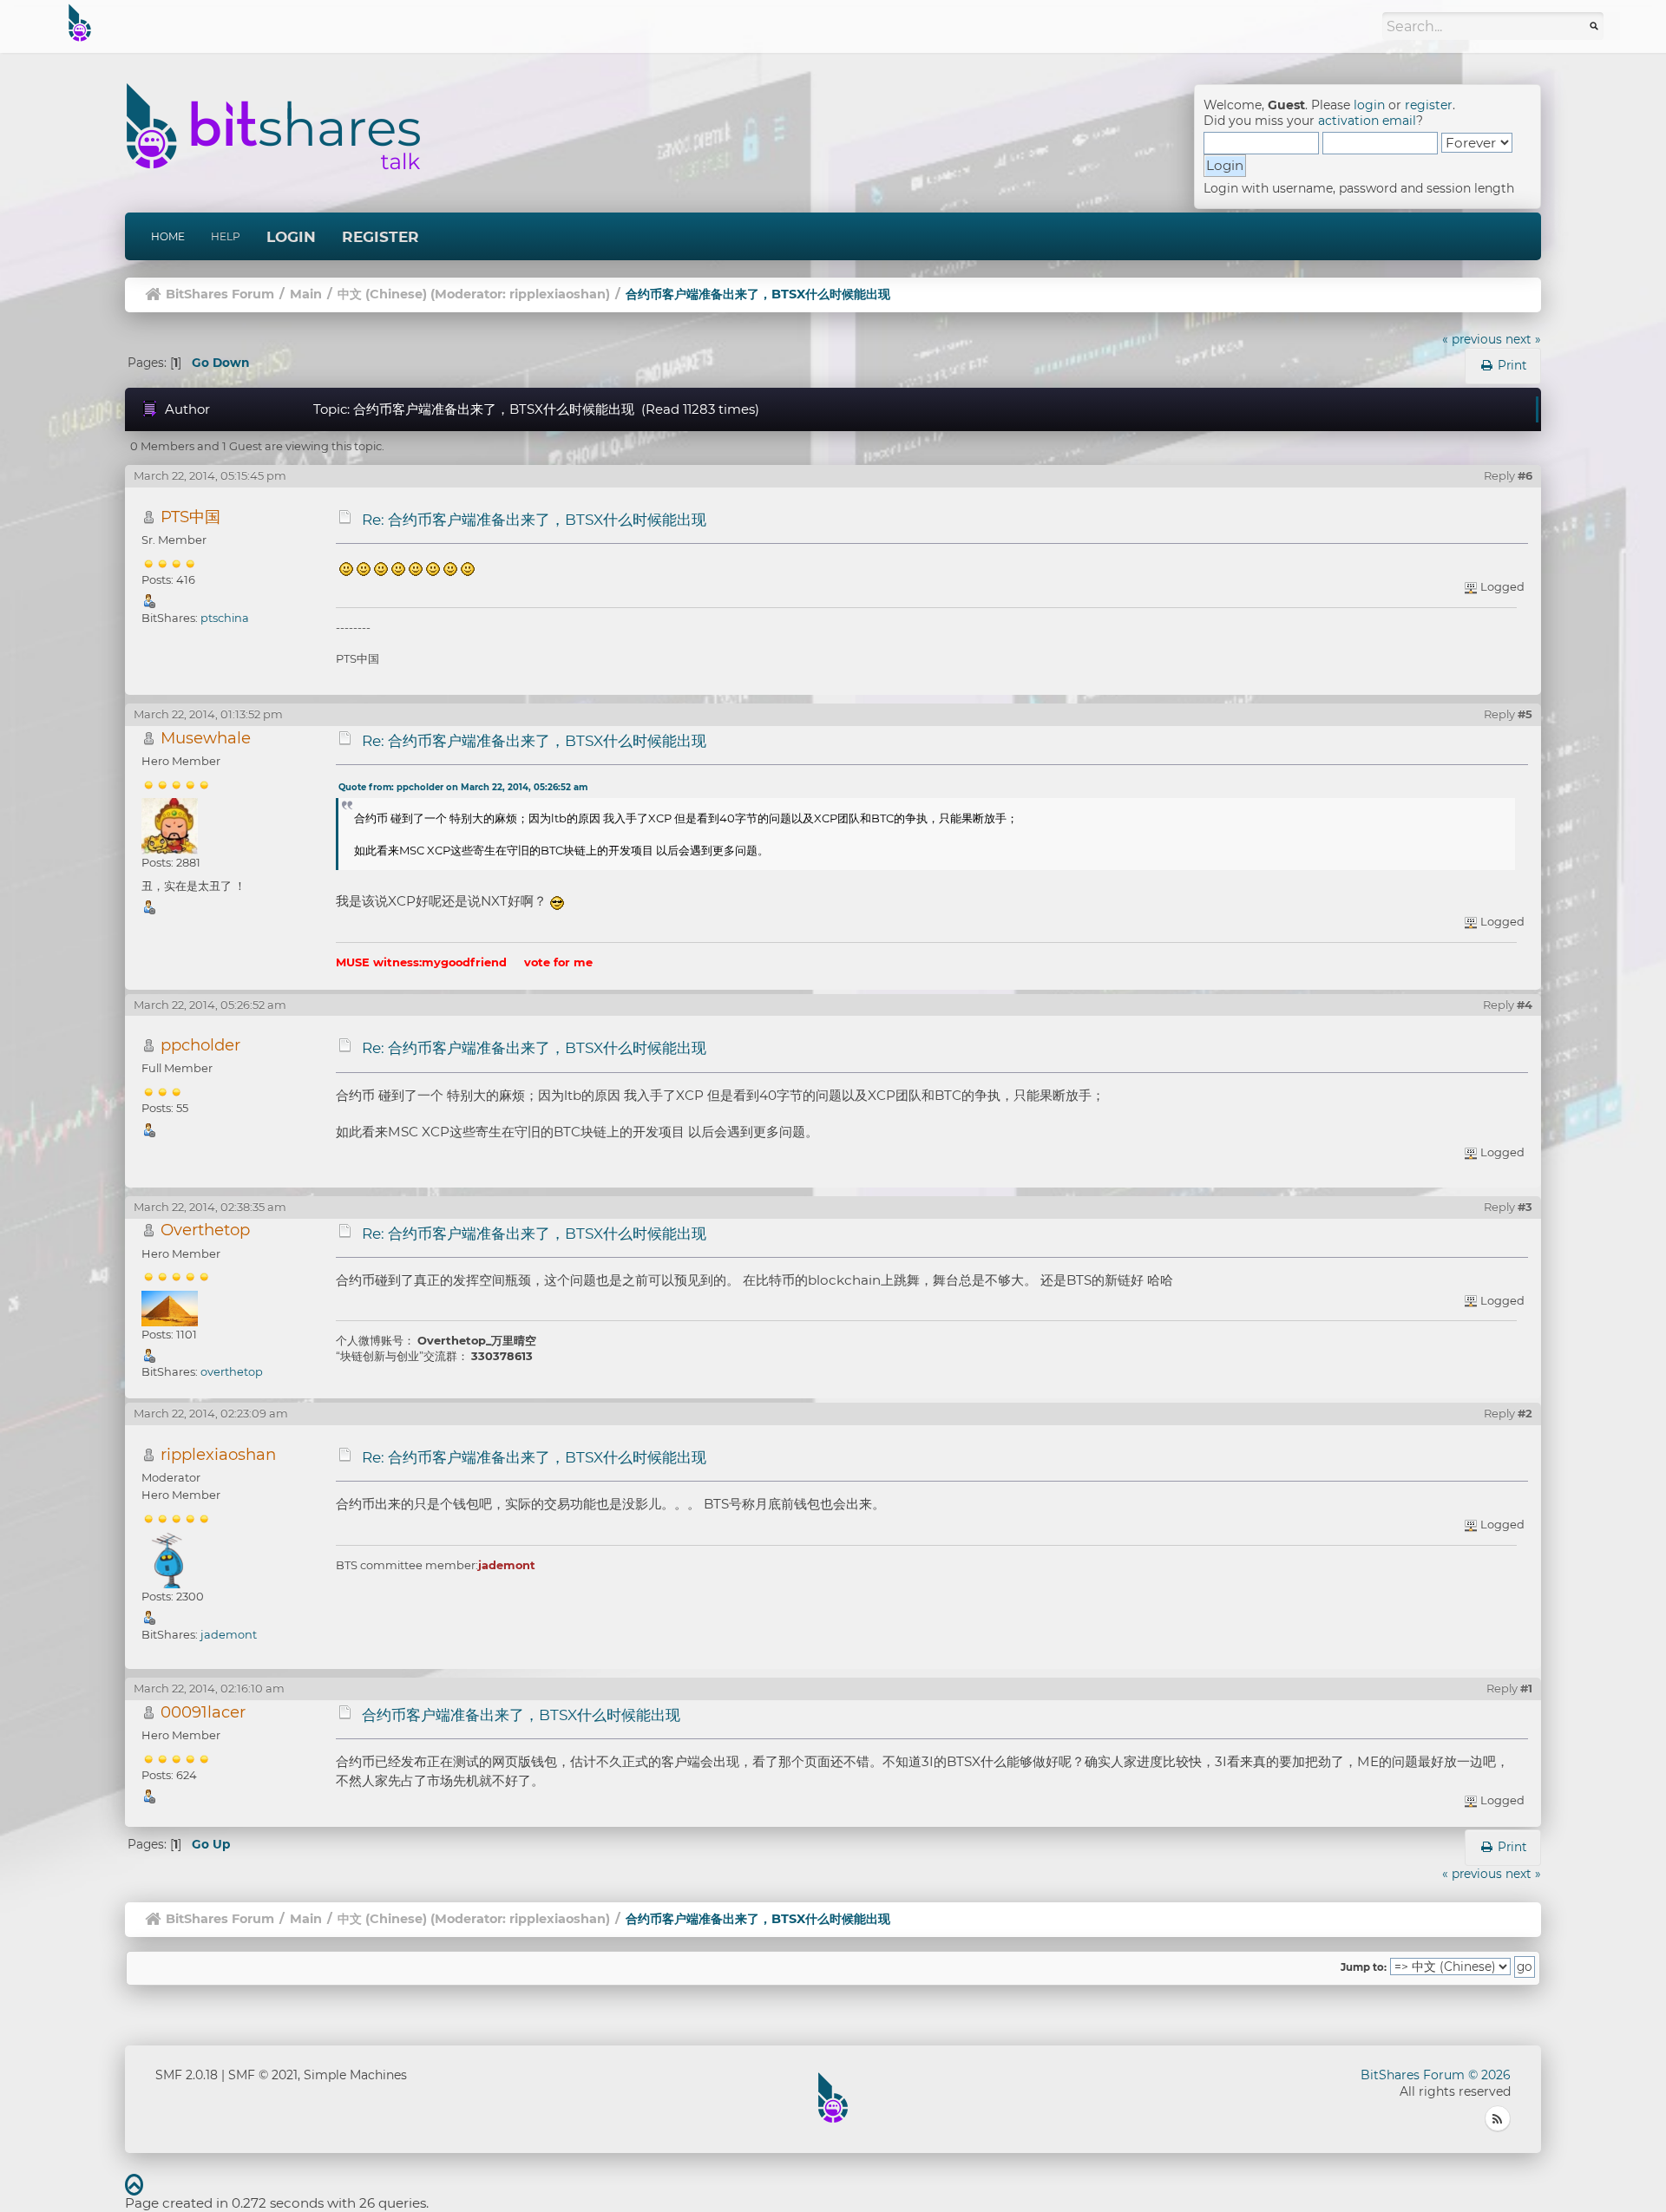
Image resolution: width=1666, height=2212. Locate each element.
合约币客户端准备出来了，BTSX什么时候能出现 (521, 1715)
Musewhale (206, 738)
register (1429, 105)
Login (291, 237)
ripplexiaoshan (558, 294)
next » (1523, 339)
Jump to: (1364, 1967)
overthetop (232, 1371)
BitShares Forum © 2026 (1436, 2075)
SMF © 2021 (263, 2075)
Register (380, 237)
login (1369, 105)
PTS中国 (190, 517)
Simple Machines (355, 2075)
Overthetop (205, 1230)
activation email (1367, 121)
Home (168, 236)
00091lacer (203, 1712)
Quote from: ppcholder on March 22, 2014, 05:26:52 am (463, 787)
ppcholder (200, 1045)
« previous (1472, 339)
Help (226, 236)
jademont (229, 1634)
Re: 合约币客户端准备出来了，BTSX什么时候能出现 (534, 520)
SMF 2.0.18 (187, 2075)
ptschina (225, 618)
